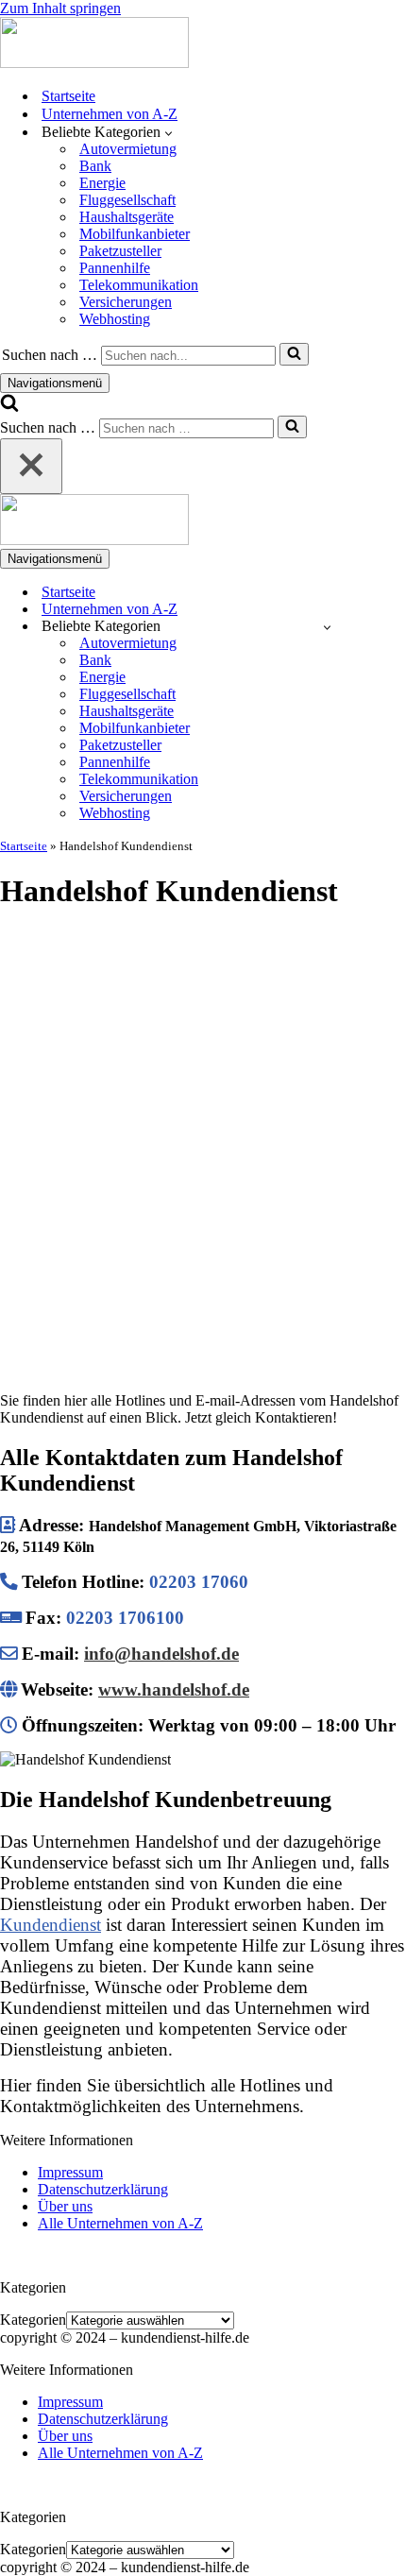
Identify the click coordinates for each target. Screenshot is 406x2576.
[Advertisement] (203, 1133)
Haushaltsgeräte (127, 217)
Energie (102, 183)
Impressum (70, 2172)
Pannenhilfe (115, 268)
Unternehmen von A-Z (110, 114)
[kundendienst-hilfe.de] (94, 63)
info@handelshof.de (161, 1654)
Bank (95, 166)
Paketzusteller (120, 251)
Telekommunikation (139, 285)
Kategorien (33, 2320)
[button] (169, 132)
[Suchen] (294, 354)
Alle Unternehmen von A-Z (120, 2223)
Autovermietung (128, 149)
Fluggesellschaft (127, 200)
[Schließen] (31, 466)
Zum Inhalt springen (60, 8)
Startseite (68, 96)
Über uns (65, 2206)
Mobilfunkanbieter (135, 234)
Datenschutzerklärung (103, 2189)
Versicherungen (126, 302)
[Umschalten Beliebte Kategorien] (327, 627)
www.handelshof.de (174, 1689)
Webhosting (115, 319)
